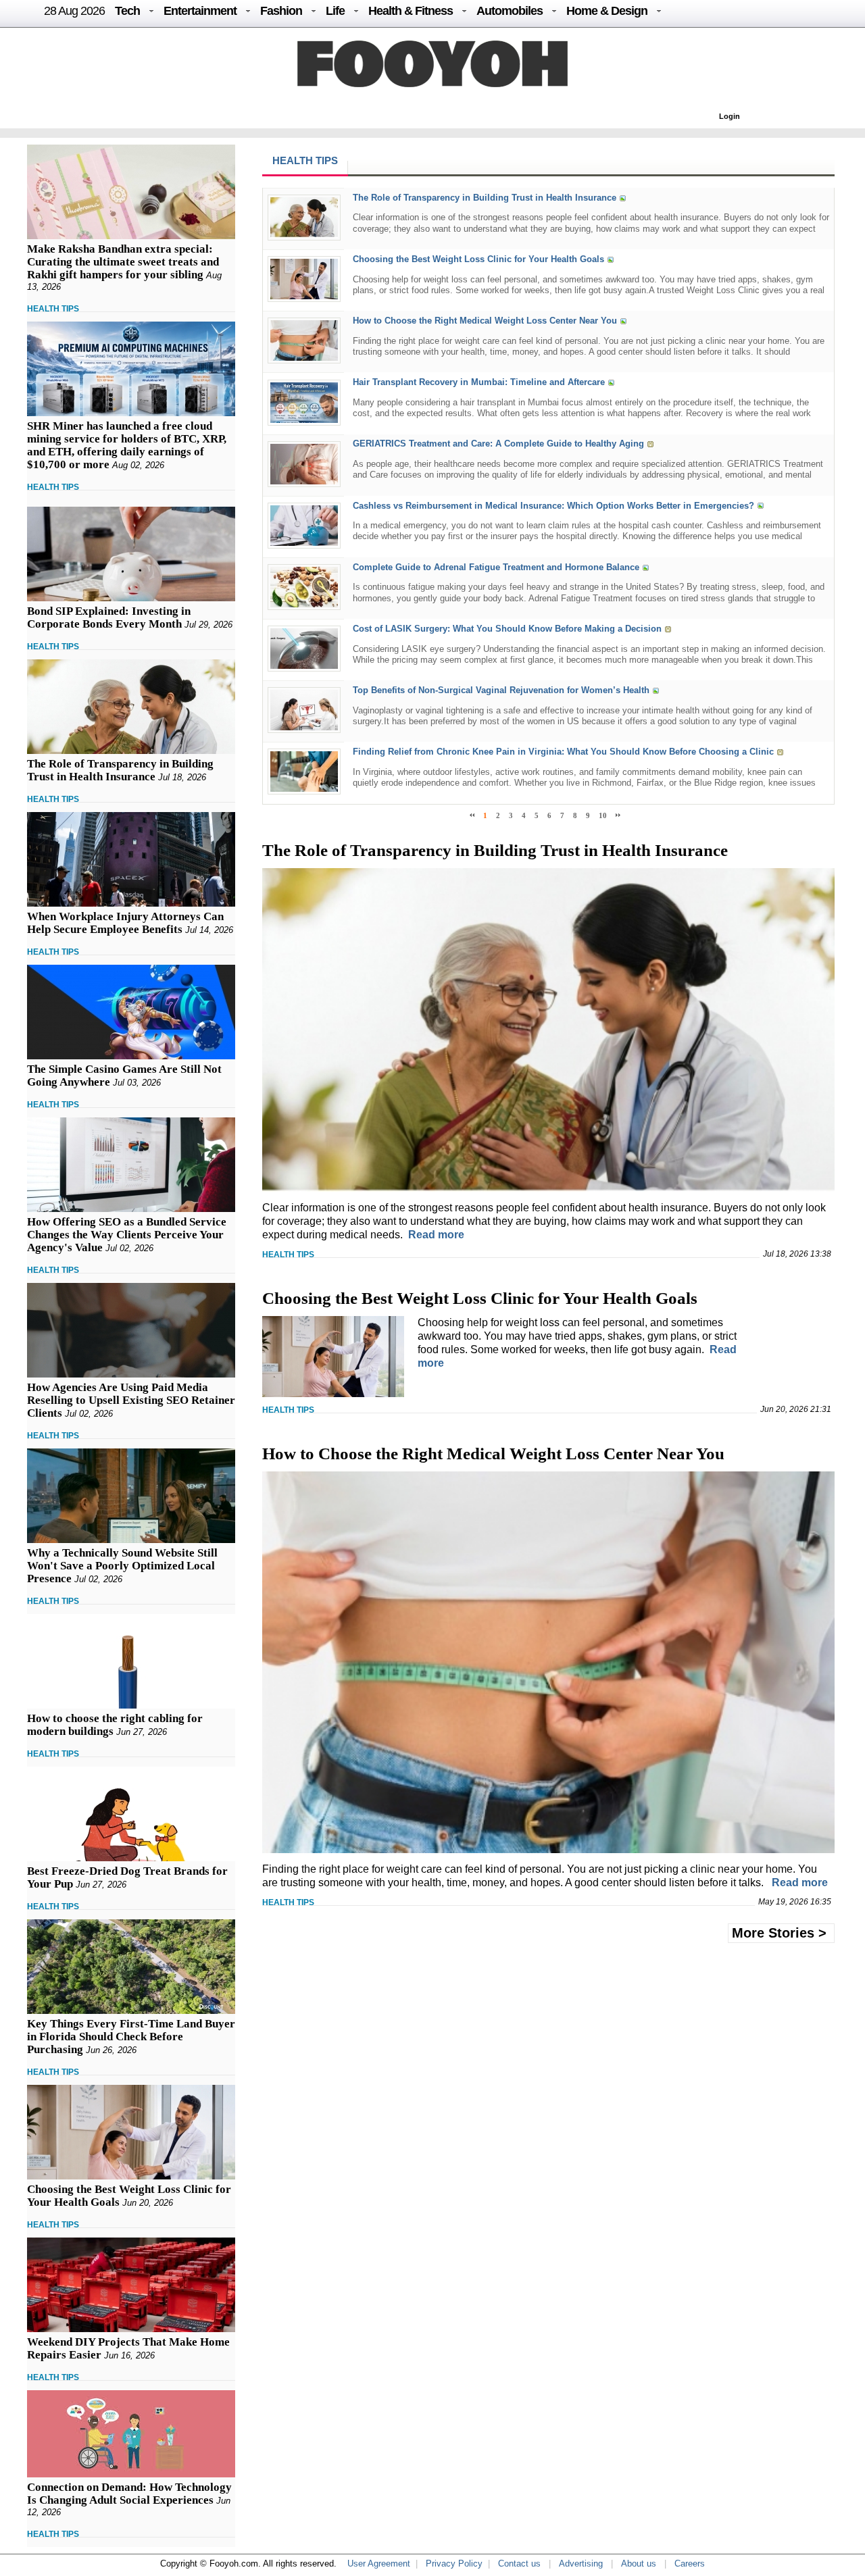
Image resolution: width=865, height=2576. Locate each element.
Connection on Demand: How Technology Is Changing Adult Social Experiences (129, 2494)
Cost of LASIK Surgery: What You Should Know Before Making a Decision (507, 629)
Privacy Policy (454, 2564)
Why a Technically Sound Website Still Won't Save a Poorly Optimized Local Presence (122, 1566)
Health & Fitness (411, 11)
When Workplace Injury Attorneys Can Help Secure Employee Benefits (125, 923)
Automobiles (510, 11)
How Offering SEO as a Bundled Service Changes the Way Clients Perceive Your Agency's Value (127, 1235)
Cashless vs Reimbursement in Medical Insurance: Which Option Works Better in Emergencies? (553, 506)
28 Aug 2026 (74, 11)
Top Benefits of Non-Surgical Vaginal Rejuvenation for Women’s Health (501, 690)
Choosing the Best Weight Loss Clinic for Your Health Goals (478, 259)
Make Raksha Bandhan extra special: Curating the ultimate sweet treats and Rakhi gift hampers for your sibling (123, 262)
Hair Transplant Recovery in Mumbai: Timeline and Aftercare (479, 383)
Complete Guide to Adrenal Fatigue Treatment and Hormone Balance (496, 567)
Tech (127, 11)
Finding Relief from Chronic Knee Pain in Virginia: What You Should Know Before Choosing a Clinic (563, 752)
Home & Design (607, 11)
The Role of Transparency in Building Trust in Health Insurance (120, 770)
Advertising (581, 2564)
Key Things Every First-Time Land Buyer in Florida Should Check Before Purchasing (131, 2037)
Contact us (519, 2564)
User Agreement (379, 2564)
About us (639, 2564)
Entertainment (200, 11)
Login (730, 116)
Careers (690, 2564)
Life (335, 11)
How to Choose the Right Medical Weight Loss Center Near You (485, 321)
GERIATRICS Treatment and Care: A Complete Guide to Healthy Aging (498, 444)
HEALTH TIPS (53, 309)
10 (603, 815)
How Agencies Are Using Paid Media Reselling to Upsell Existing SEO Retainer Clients (131, 1400)
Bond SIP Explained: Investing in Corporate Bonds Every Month (109, 617)
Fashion (281, 11)
